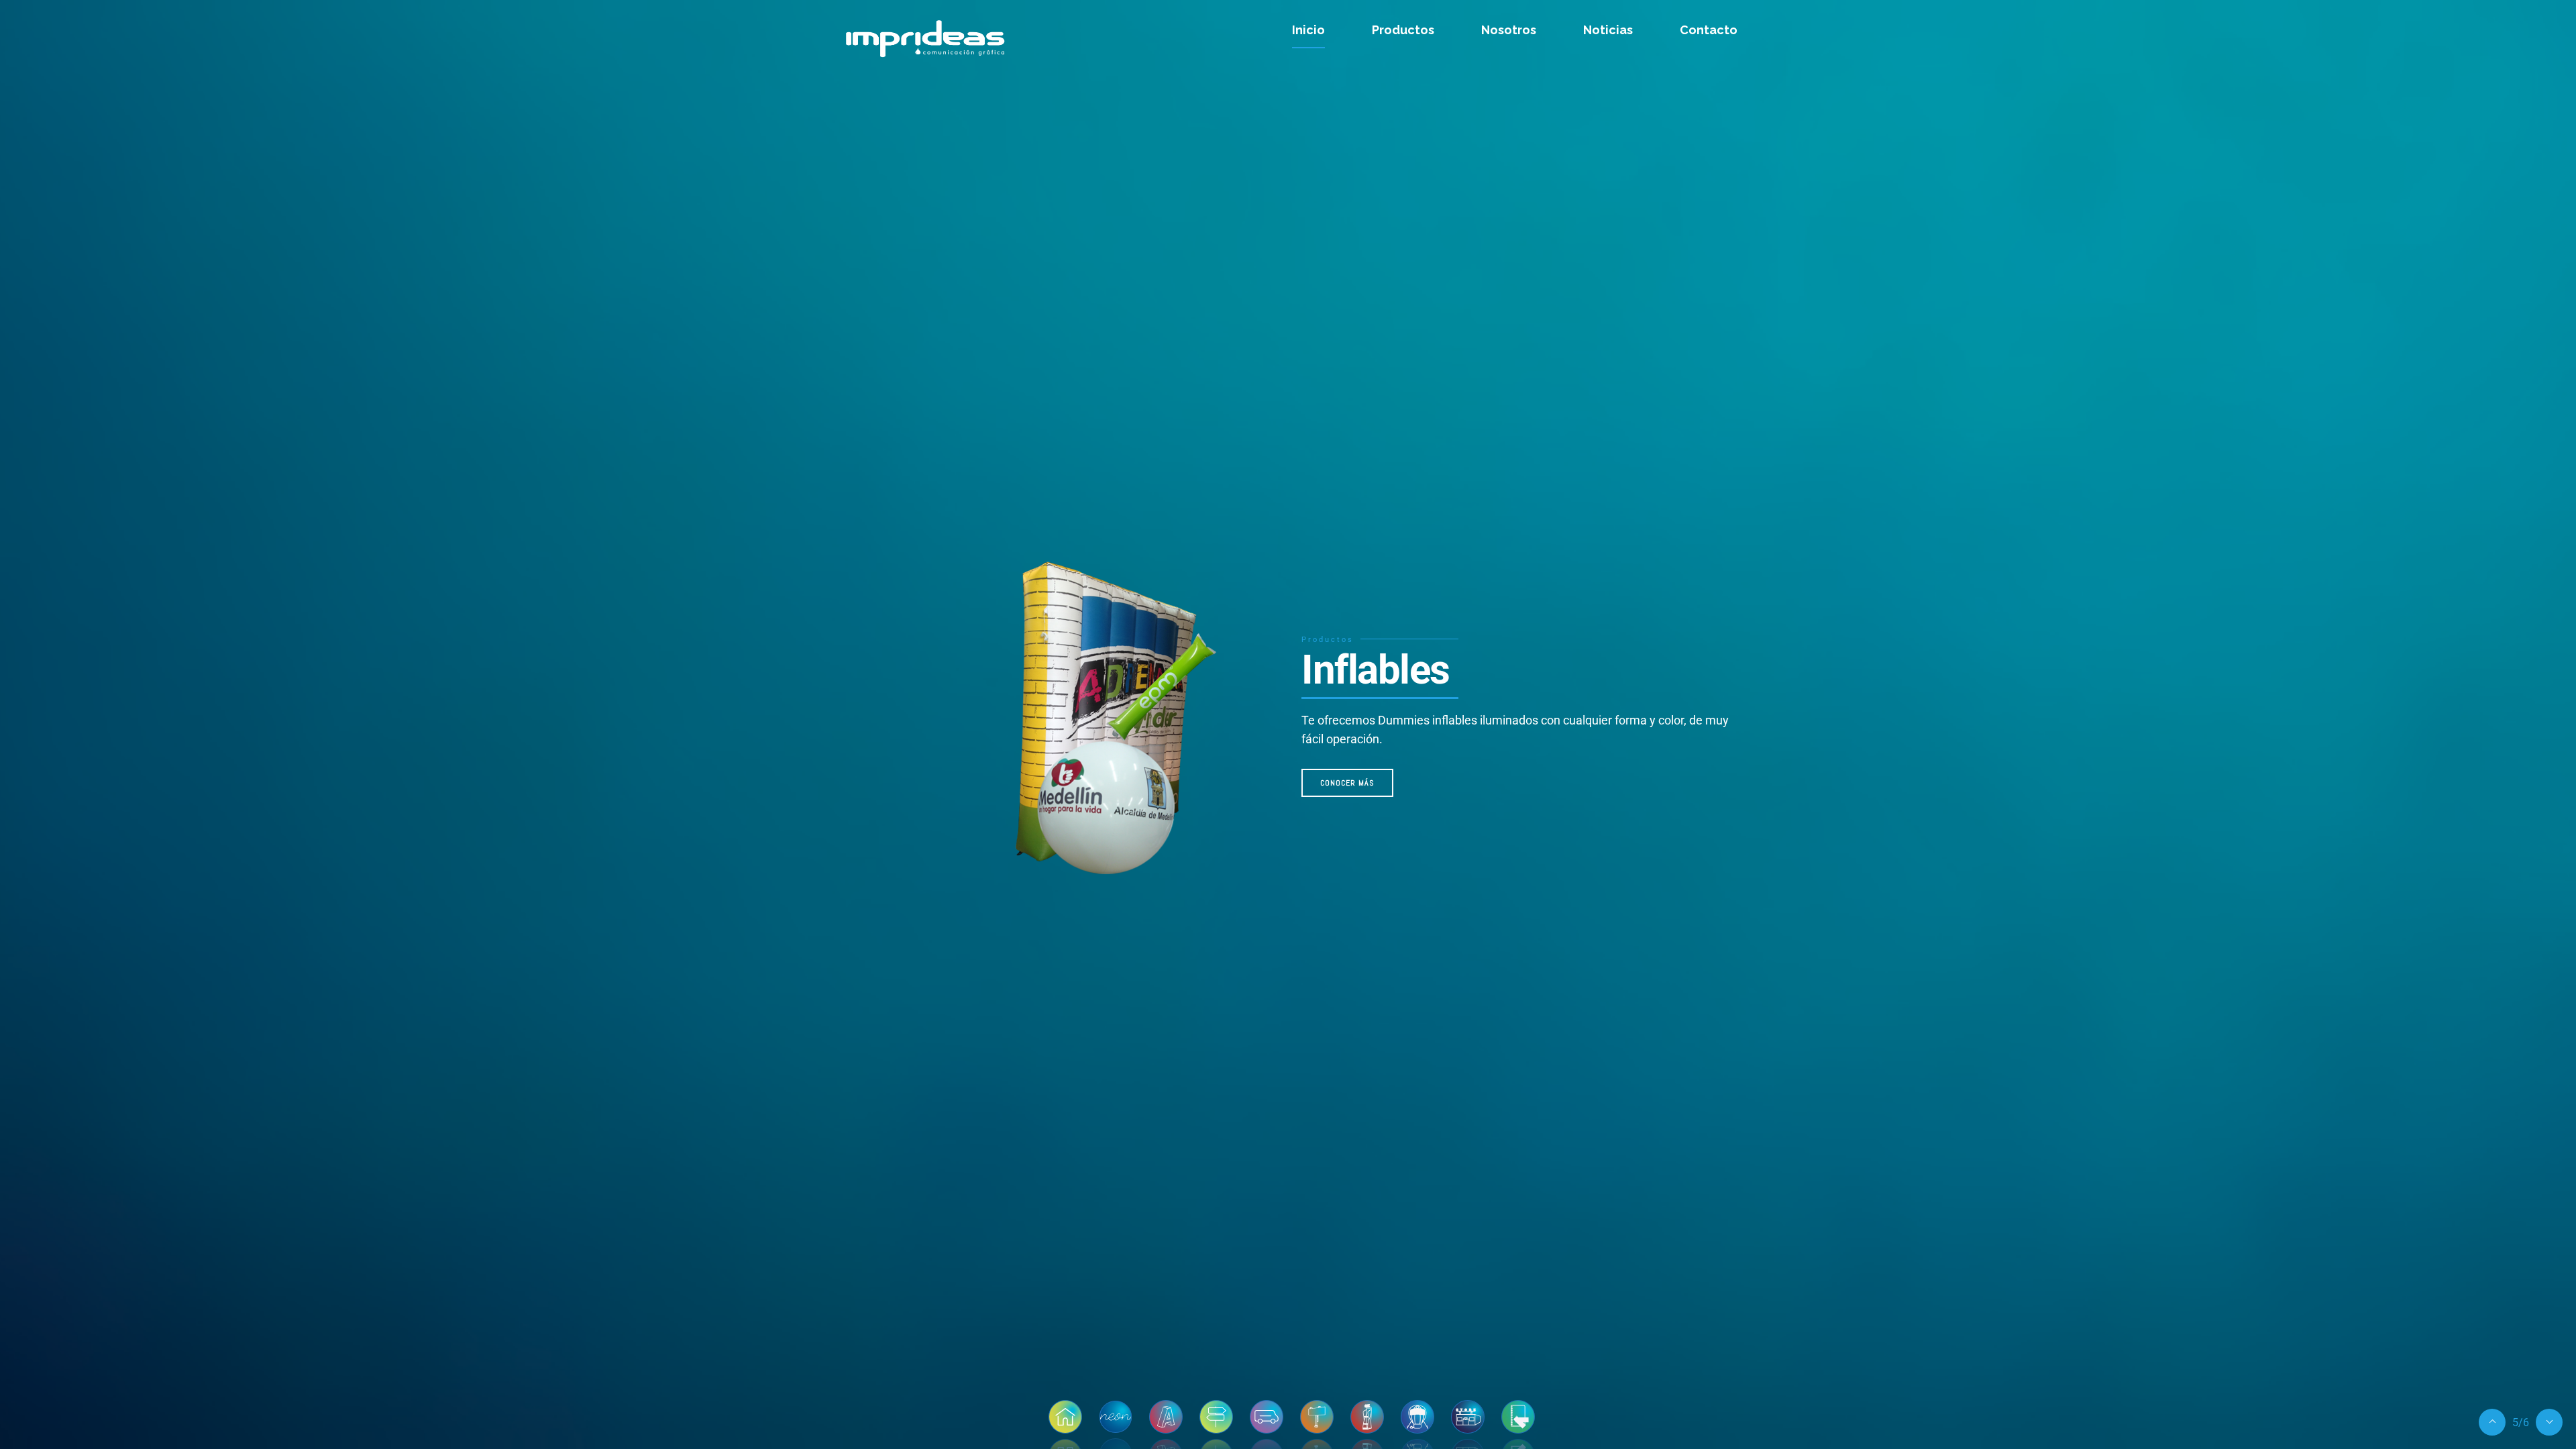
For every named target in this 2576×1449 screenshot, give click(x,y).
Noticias (1608, 30)
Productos (1403, 30)
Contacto (1709, 30)
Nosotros (1509, 30)
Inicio (1308, 30)
